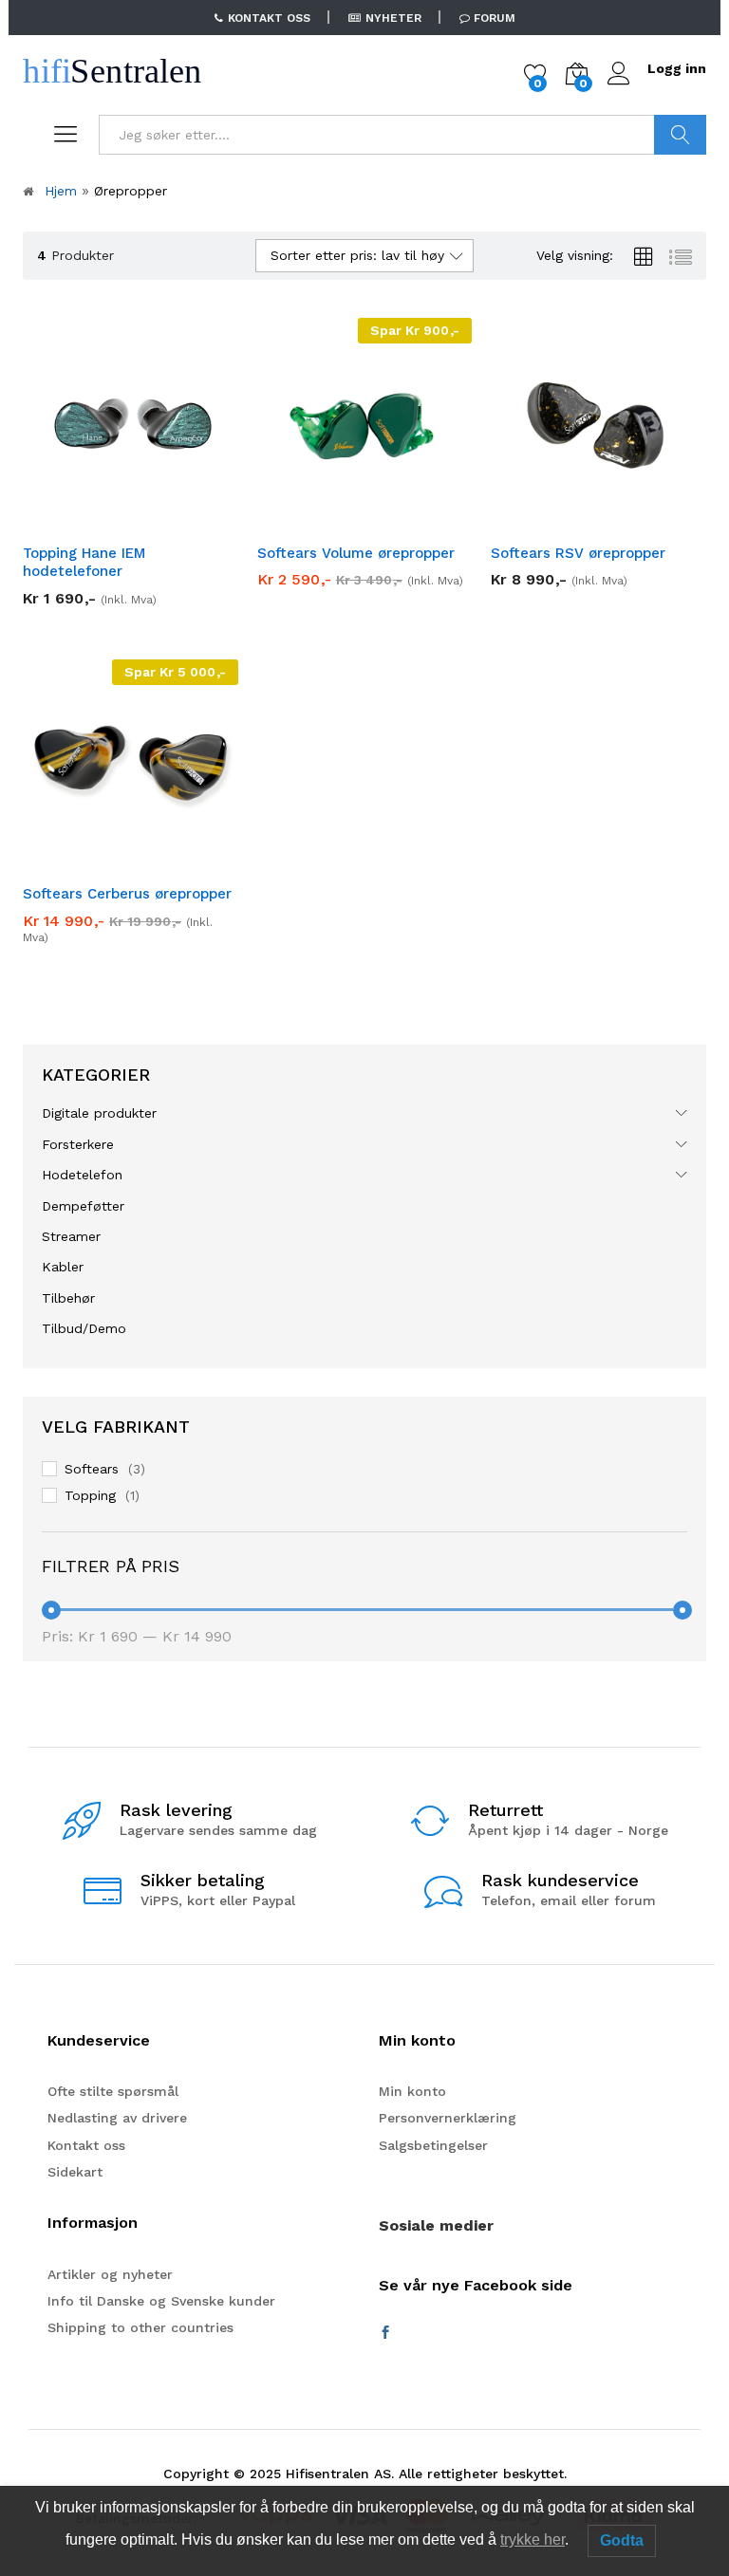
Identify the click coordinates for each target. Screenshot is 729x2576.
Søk (680, 135)
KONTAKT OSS (269, 18)
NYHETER (393, 18)
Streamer (71, 1236)
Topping (90, 1495)
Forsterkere (78, 1144)
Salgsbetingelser (433, 2145)
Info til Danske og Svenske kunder (161, 2301)
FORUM (495, 18)
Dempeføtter (83, 1206)
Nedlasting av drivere (117, 2118)
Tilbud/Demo (84, 1328)
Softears (92, 1469)
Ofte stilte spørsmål (113, 2091)
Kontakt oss (86, 2145)
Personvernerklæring (448, 2118)
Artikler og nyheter (110, 2274)
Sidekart (75, 2172)
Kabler (63, 1267)
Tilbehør (68, 1298)
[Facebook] (385, 2333)
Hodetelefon (82, 1175)
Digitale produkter (99, 1113)
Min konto (412, 2091)
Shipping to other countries (140, 2327)
